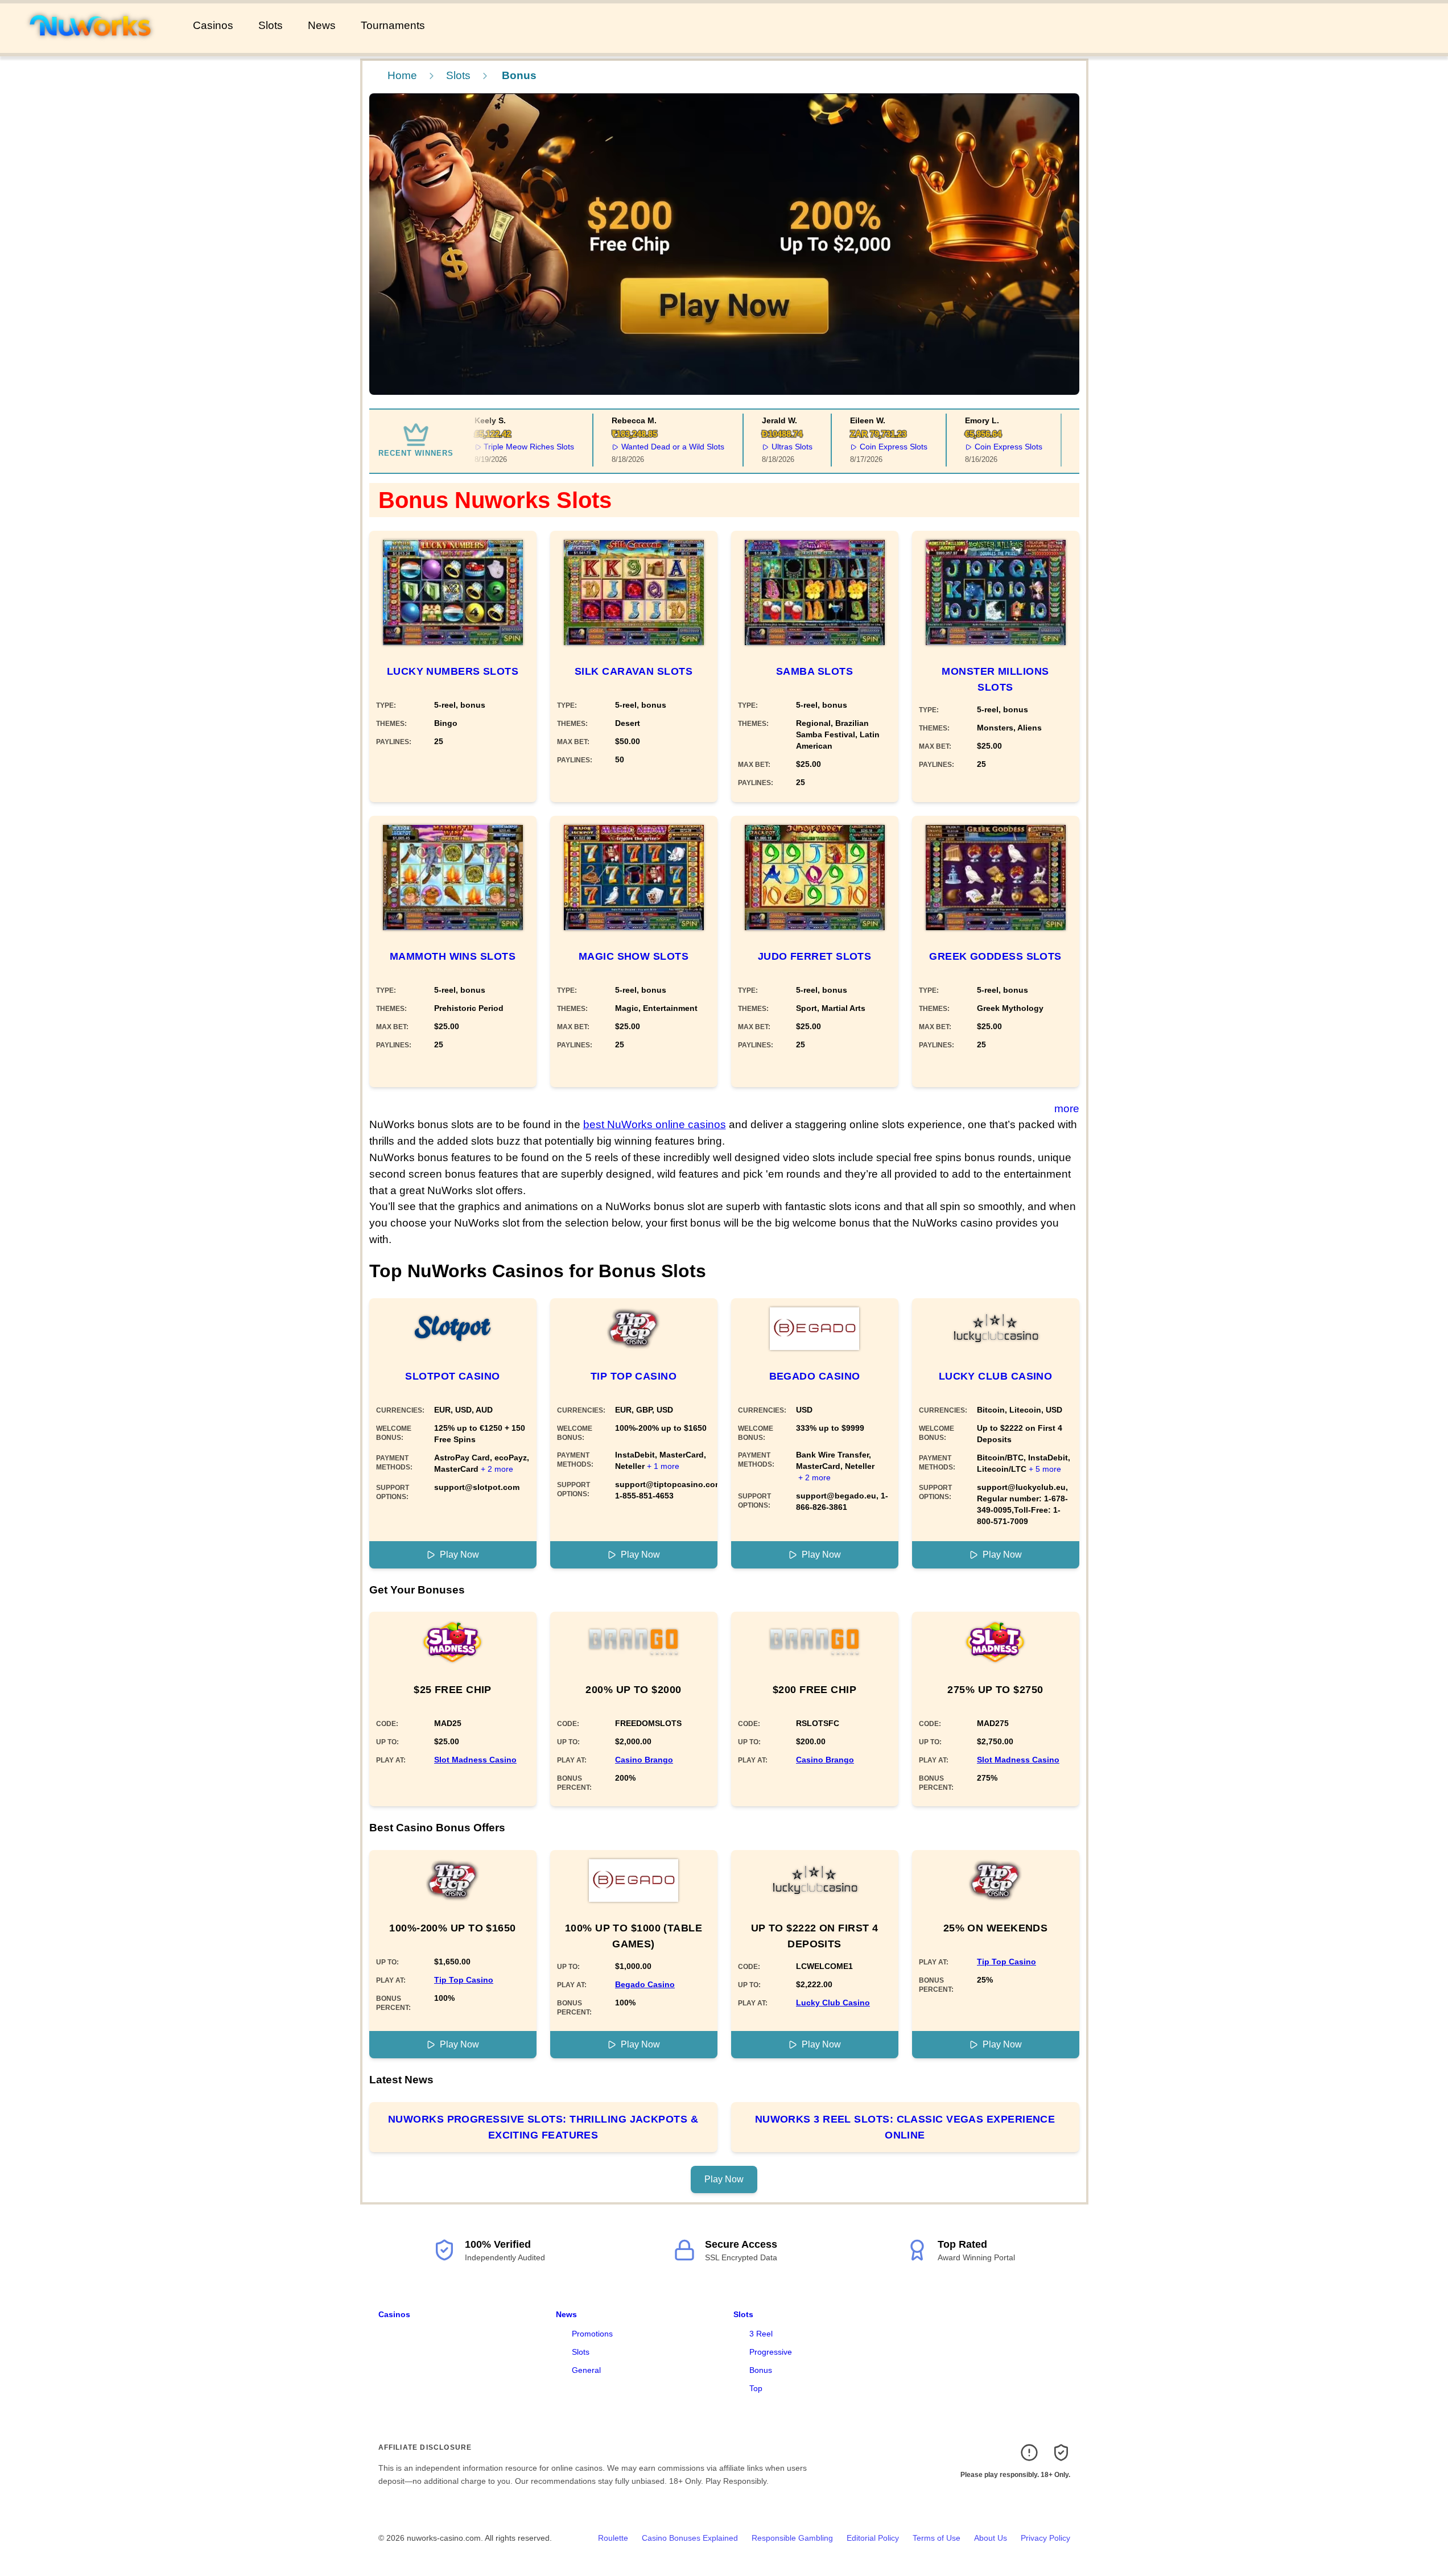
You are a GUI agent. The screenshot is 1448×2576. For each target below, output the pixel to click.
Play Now (459, 1555)
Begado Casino (815, 1376)
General (586, 2370)
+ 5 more (1045, 1469)
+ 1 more (663, 1466)
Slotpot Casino (452, 1376)
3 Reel (761, 2334)
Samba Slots (814, 671)
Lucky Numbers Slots (453, 671)
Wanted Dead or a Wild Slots (652, 447)
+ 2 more (497, 1469)
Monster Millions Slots (995, 679)
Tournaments (393, 25)
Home (402, 75)
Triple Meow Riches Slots (508, 447)
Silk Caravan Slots (634, 671)
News (322, 25)
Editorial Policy (873, 2538)
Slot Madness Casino (475, 1760)
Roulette (613, 2538)
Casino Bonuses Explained (690, 2538)
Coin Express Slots (872, 447)
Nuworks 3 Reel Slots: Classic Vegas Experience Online (905, 2127)
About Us (991, 2538)
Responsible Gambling (792, 2538)
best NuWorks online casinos (655, 1124)
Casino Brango (644, 1760)
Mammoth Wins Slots (453, 956)
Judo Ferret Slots (815, 956)
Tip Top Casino (634, 1376)
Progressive (771, 2352)
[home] (94, 45)
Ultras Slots (771, 447)
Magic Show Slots (634, 956)
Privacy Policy (1045, 2538)
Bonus (761, 2370)
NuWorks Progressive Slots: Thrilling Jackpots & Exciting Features (543, 2127)
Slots (271, 25)
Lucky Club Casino (996, 1376)
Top (756, 2388)
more (1067, 1109)
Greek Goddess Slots (995, 956)
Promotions (592, 2334)
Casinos (213, 25)
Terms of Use (937, 2538)
